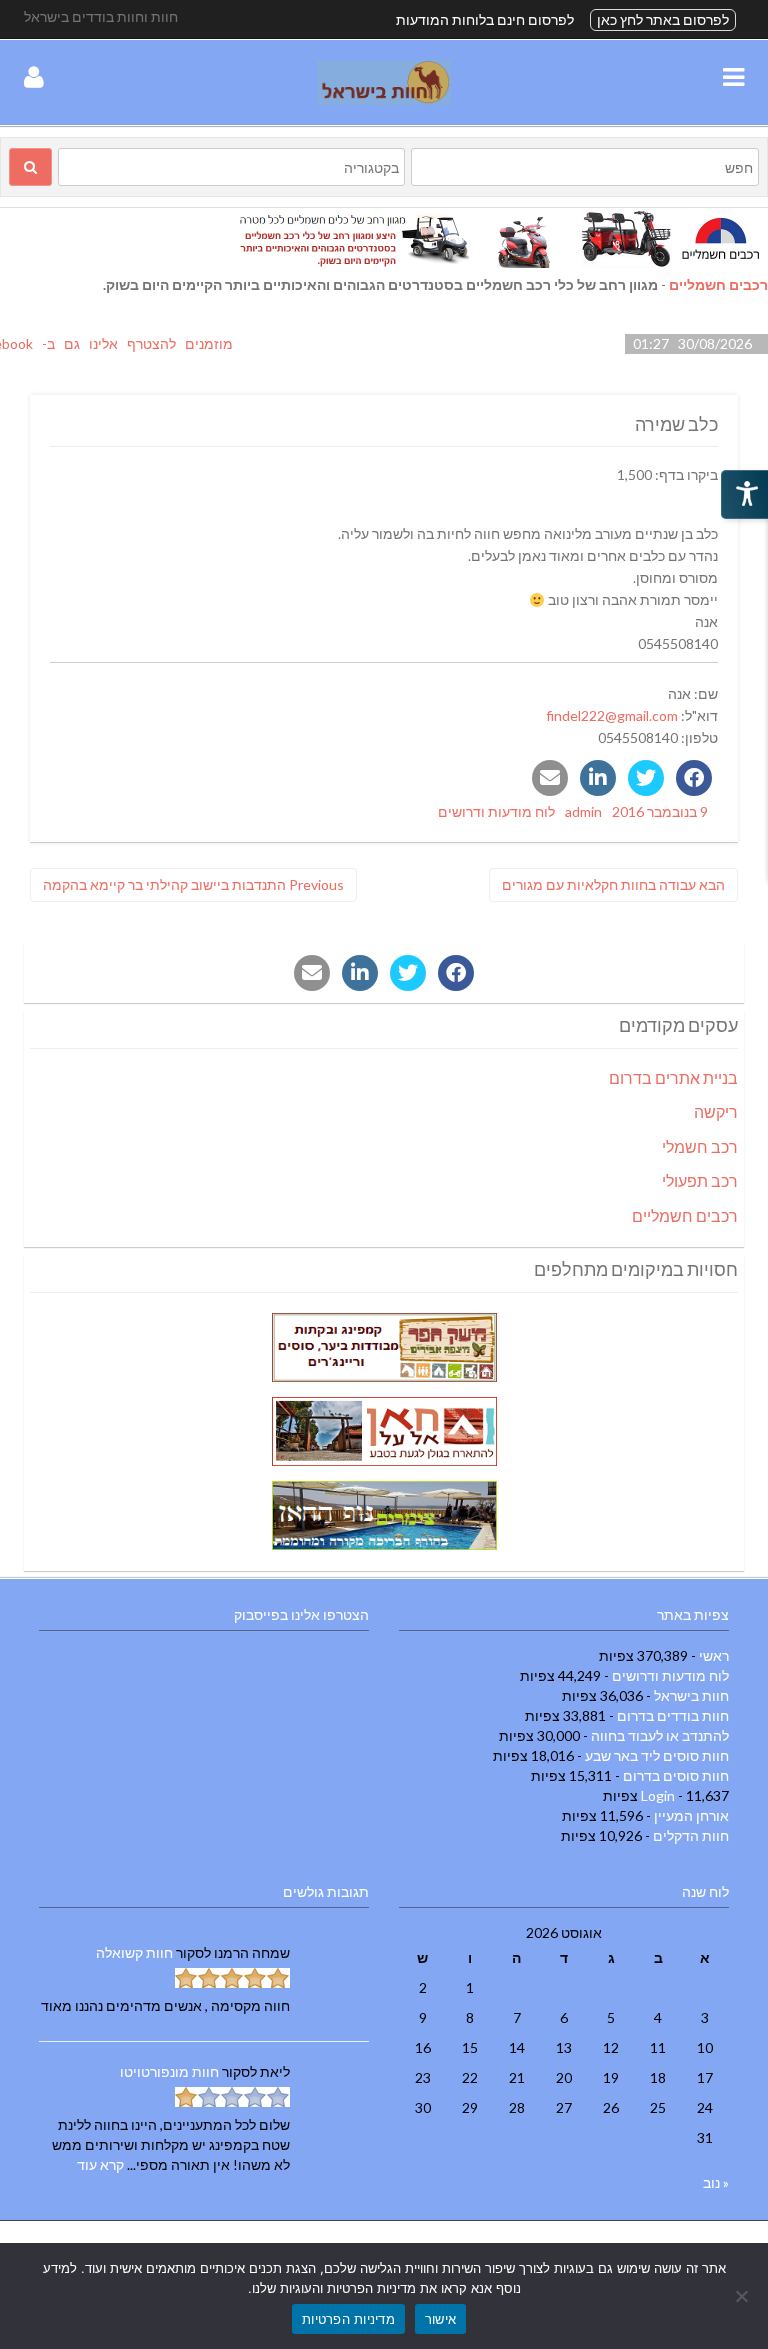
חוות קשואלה (134, 1952)
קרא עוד (100, 2164)
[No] (743, 2296)
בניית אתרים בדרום (673, 1077)
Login (658, 1795)
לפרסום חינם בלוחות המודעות (485, 19)
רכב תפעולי (700, 1180)
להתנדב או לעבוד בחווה (660, 1735)
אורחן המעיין (691, 1815)
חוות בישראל (691, 1695)
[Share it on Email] (550, 778)
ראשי (714, 1655)
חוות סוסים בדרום (676, 1775)
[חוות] (384, 99)
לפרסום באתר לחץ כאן (663, 19)
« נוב (716, 2182)
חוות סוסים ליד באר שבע (657, 1755)
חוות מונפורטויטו (169, 2071)
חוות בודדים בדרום (673, 1715)
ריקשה (716, 1111)
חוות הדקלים (691, 1835)
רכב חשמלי (700, 1146)
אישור (440, 2319)
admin (583, 811)
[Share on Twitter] (646, 778)
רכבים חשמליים (718, 284)
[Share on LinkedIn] (598, 778)
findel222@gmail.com (612, 715)
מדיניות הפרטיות (348, 2319)
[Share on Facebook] (694, 778)
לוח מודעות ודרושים (496, 811)
